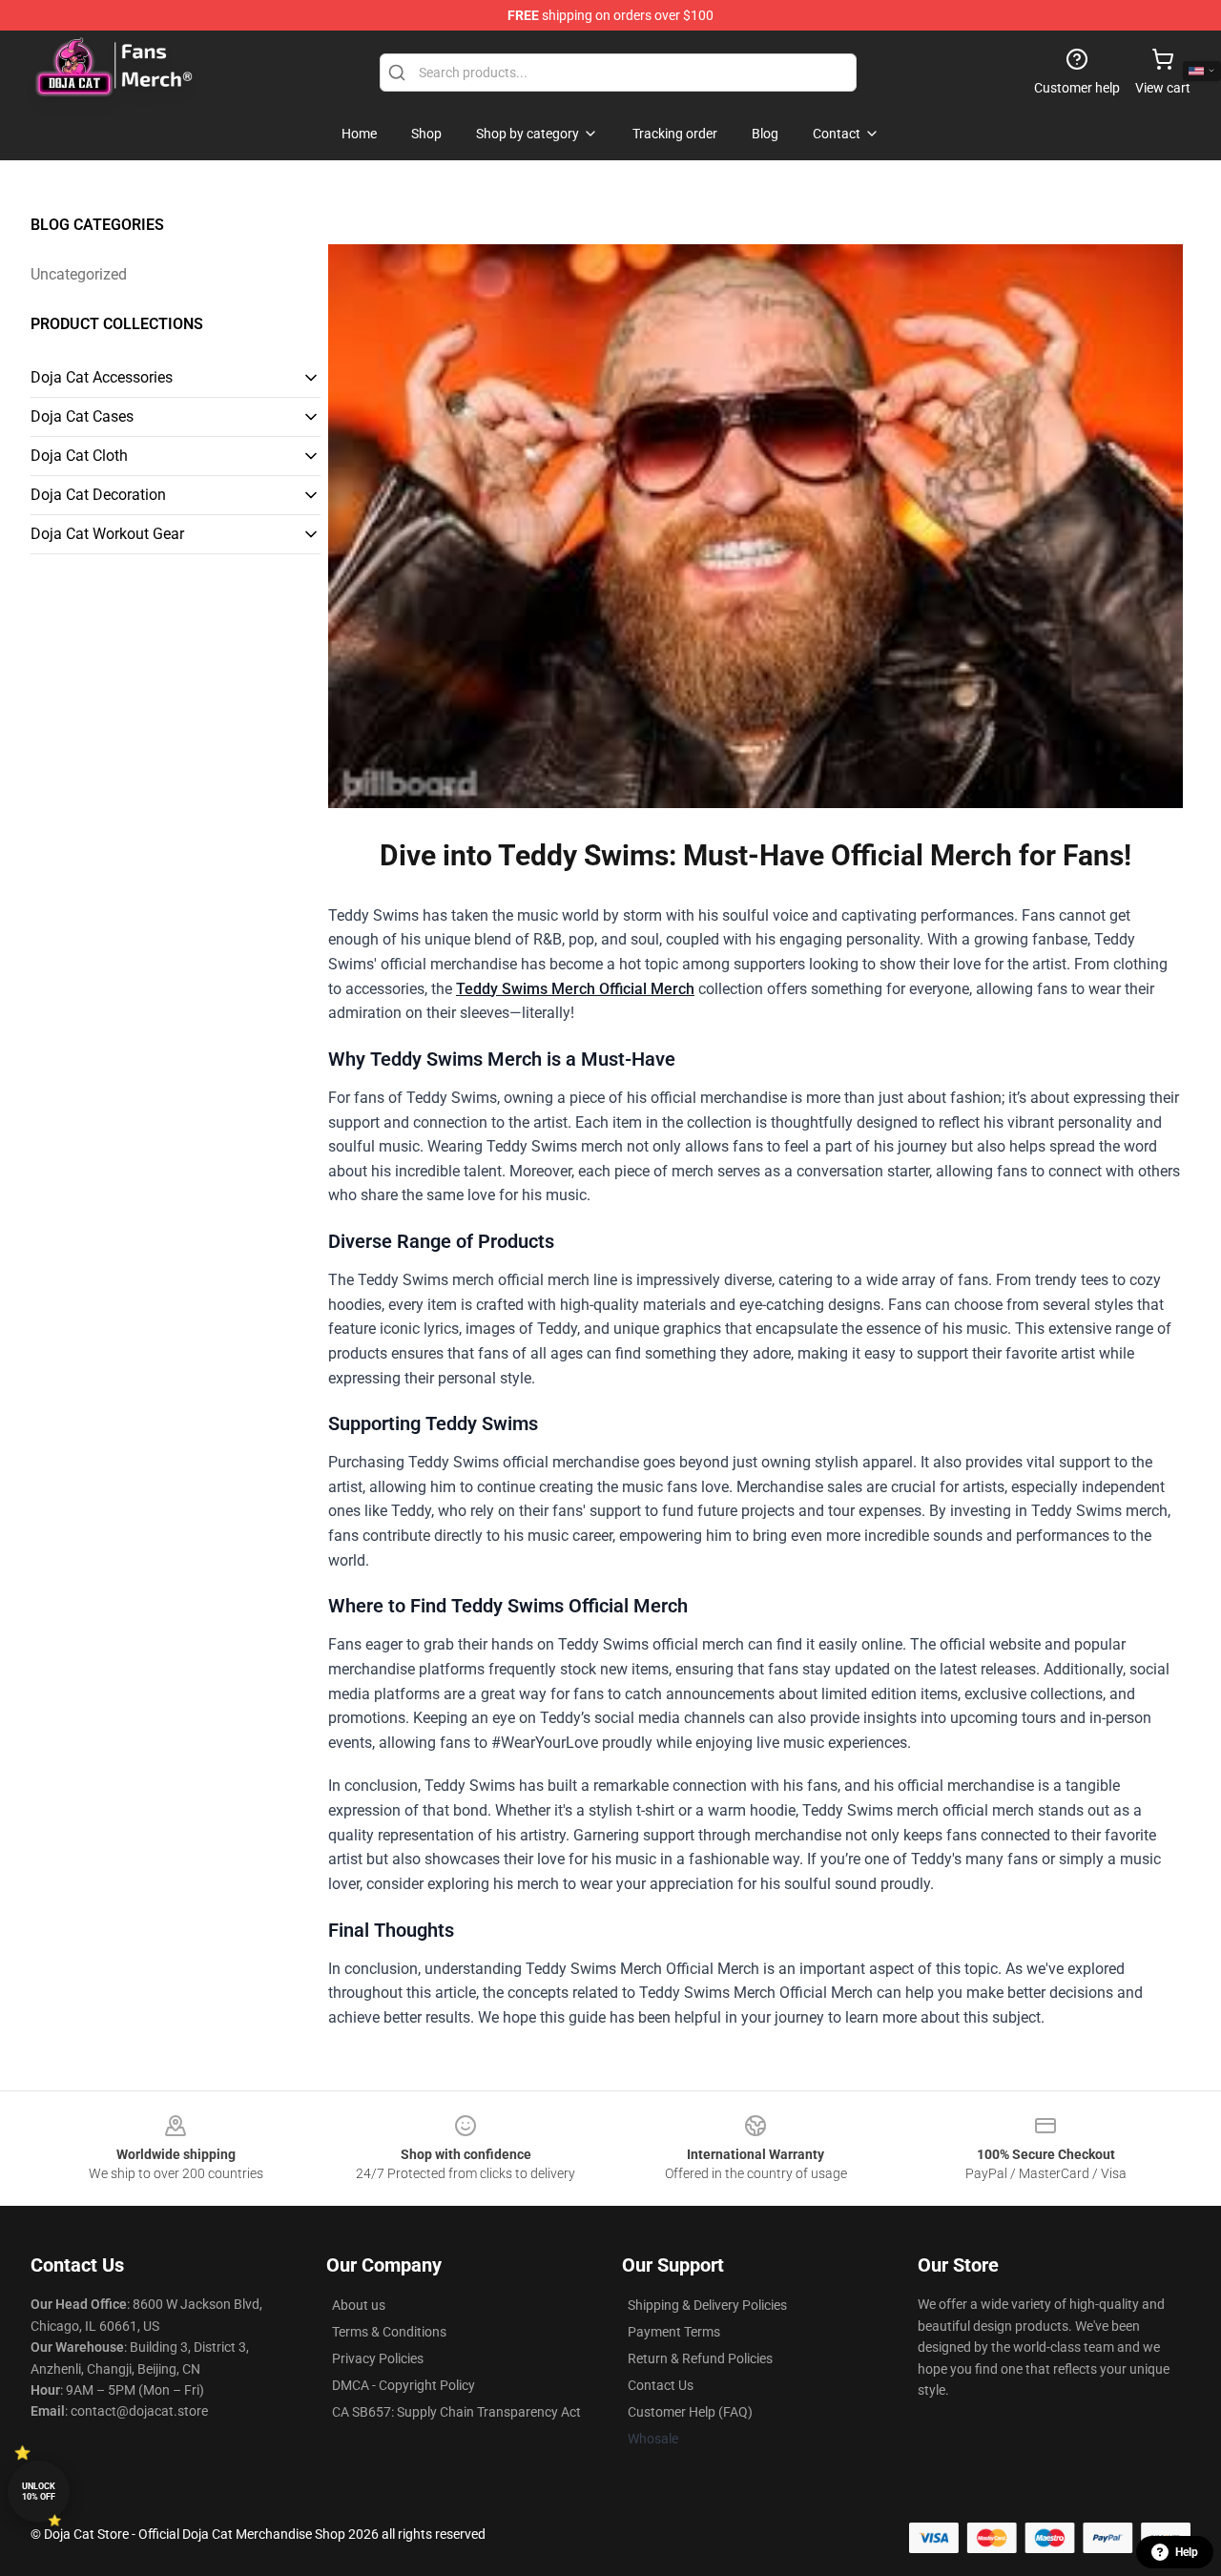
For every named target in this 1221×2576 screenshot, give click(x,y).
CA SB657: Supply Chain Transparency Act (456, 2412)
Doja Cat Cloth (79, 456)
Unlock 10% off (39, 2492)
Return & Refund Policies (700, 2358)
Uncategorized (79, 274)
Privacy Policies (378, 2358)
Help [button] (1187, 2552)
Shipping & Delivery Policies (707, 2305)
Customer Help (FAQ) (690, 2412)
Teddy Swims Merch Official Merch (575, 989)
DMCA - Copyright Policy (404, 2385)
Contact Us (661, 2385)
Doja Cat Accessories (102, 377)
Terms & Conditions (389, 2332)
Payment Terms (674, 2332)
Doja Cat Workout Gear (107, 534)
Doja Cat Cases (82, 416)
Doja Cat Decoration (98, 495)
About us (359, 2305)
